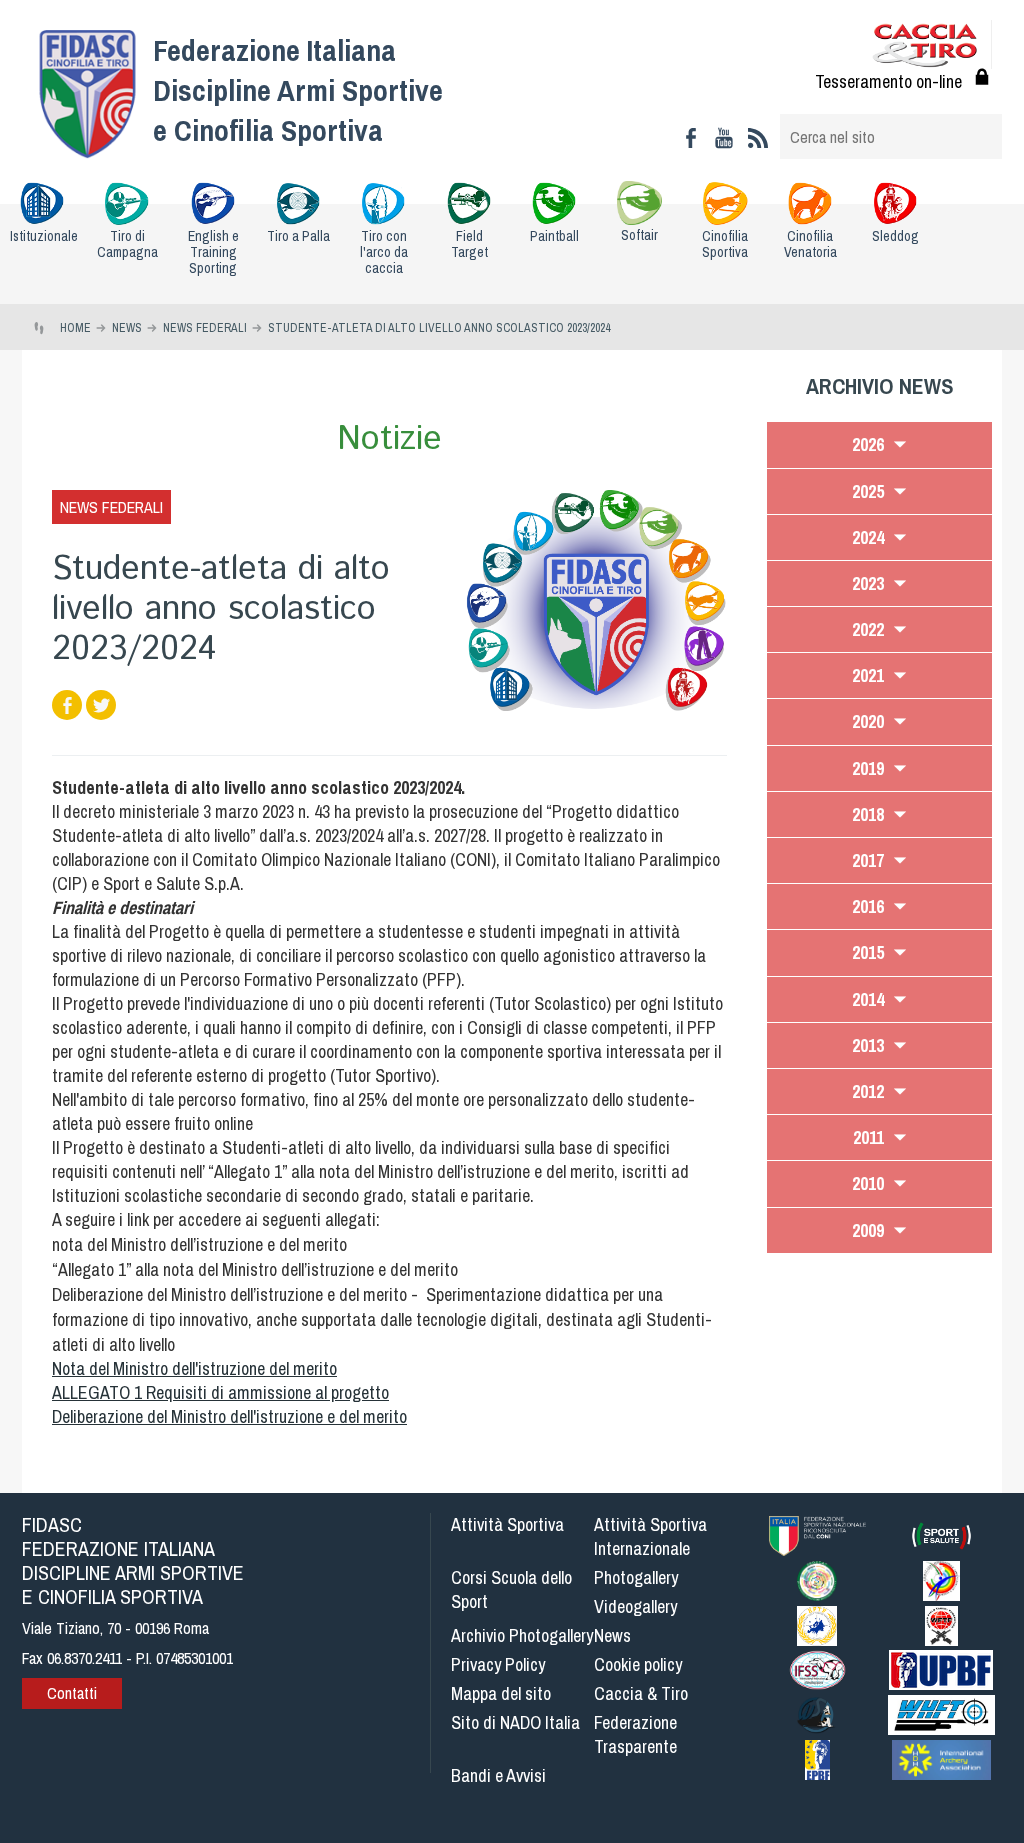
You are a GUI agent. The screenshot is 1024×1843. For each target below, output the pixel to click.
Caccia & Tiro (641, 1693)
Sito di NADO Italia (515, 1722)
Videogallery (635, 1606)
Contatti (72, 1693)
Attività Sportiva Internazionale (650, 1536)
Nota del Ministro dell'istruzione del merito (194, 1368)
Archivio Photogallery (522, 1635)
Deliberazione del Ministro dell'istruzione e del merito (229, 1416)
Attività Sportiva (507, 1524)
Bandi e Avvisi (498, 1775)
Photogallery (636, 1577)
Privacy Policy (498, 1664)
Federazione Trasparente (635, 1734)
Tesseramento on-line (888, 81)
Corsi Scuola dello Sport (511, 1589)
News (612, 1635)
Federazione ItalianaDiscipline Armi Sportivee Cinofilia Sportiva (298, 90)
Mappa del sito (501, 1693)
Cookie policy (638, 1664)
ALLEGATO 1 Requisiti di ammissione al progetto (220, 1392)
